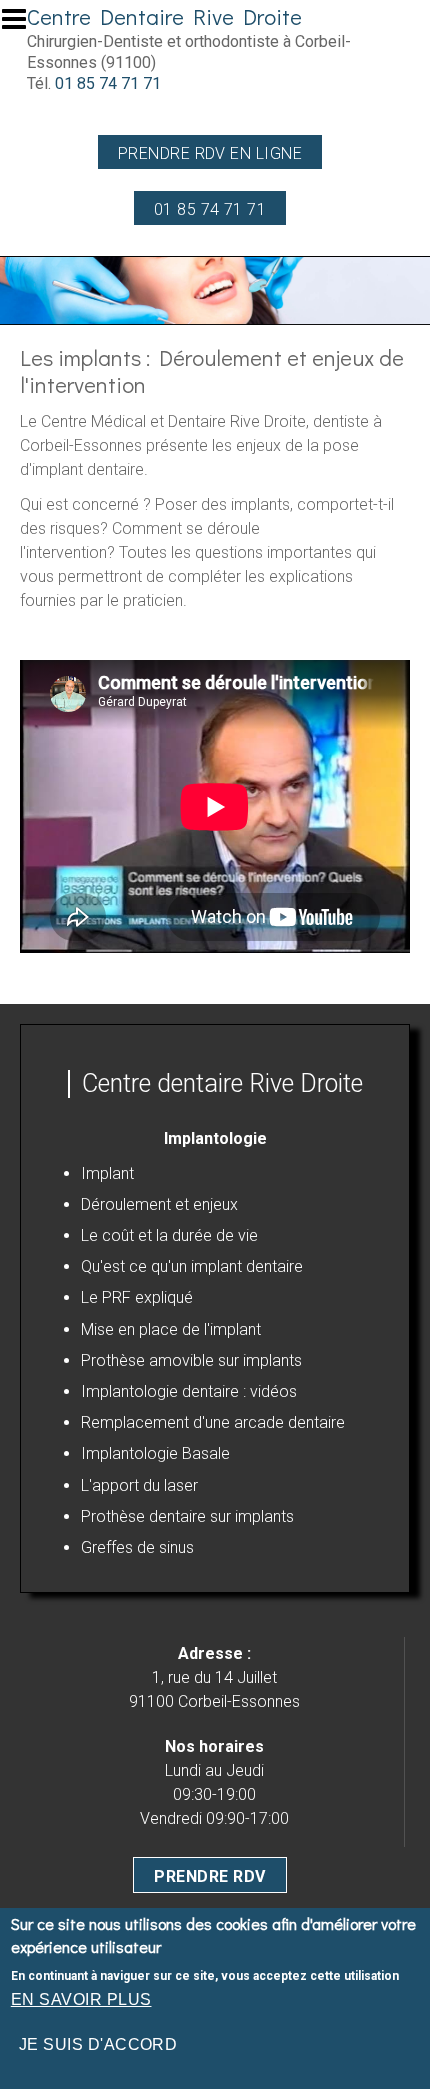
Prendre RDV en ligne (210, 153)
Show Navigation (23, 25)
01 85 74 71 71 (108, 83)
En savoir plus (81, 1999)
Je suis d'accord (98, 2044)
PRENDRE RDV (209, 1876)
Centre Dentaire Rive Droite (164, 16)
